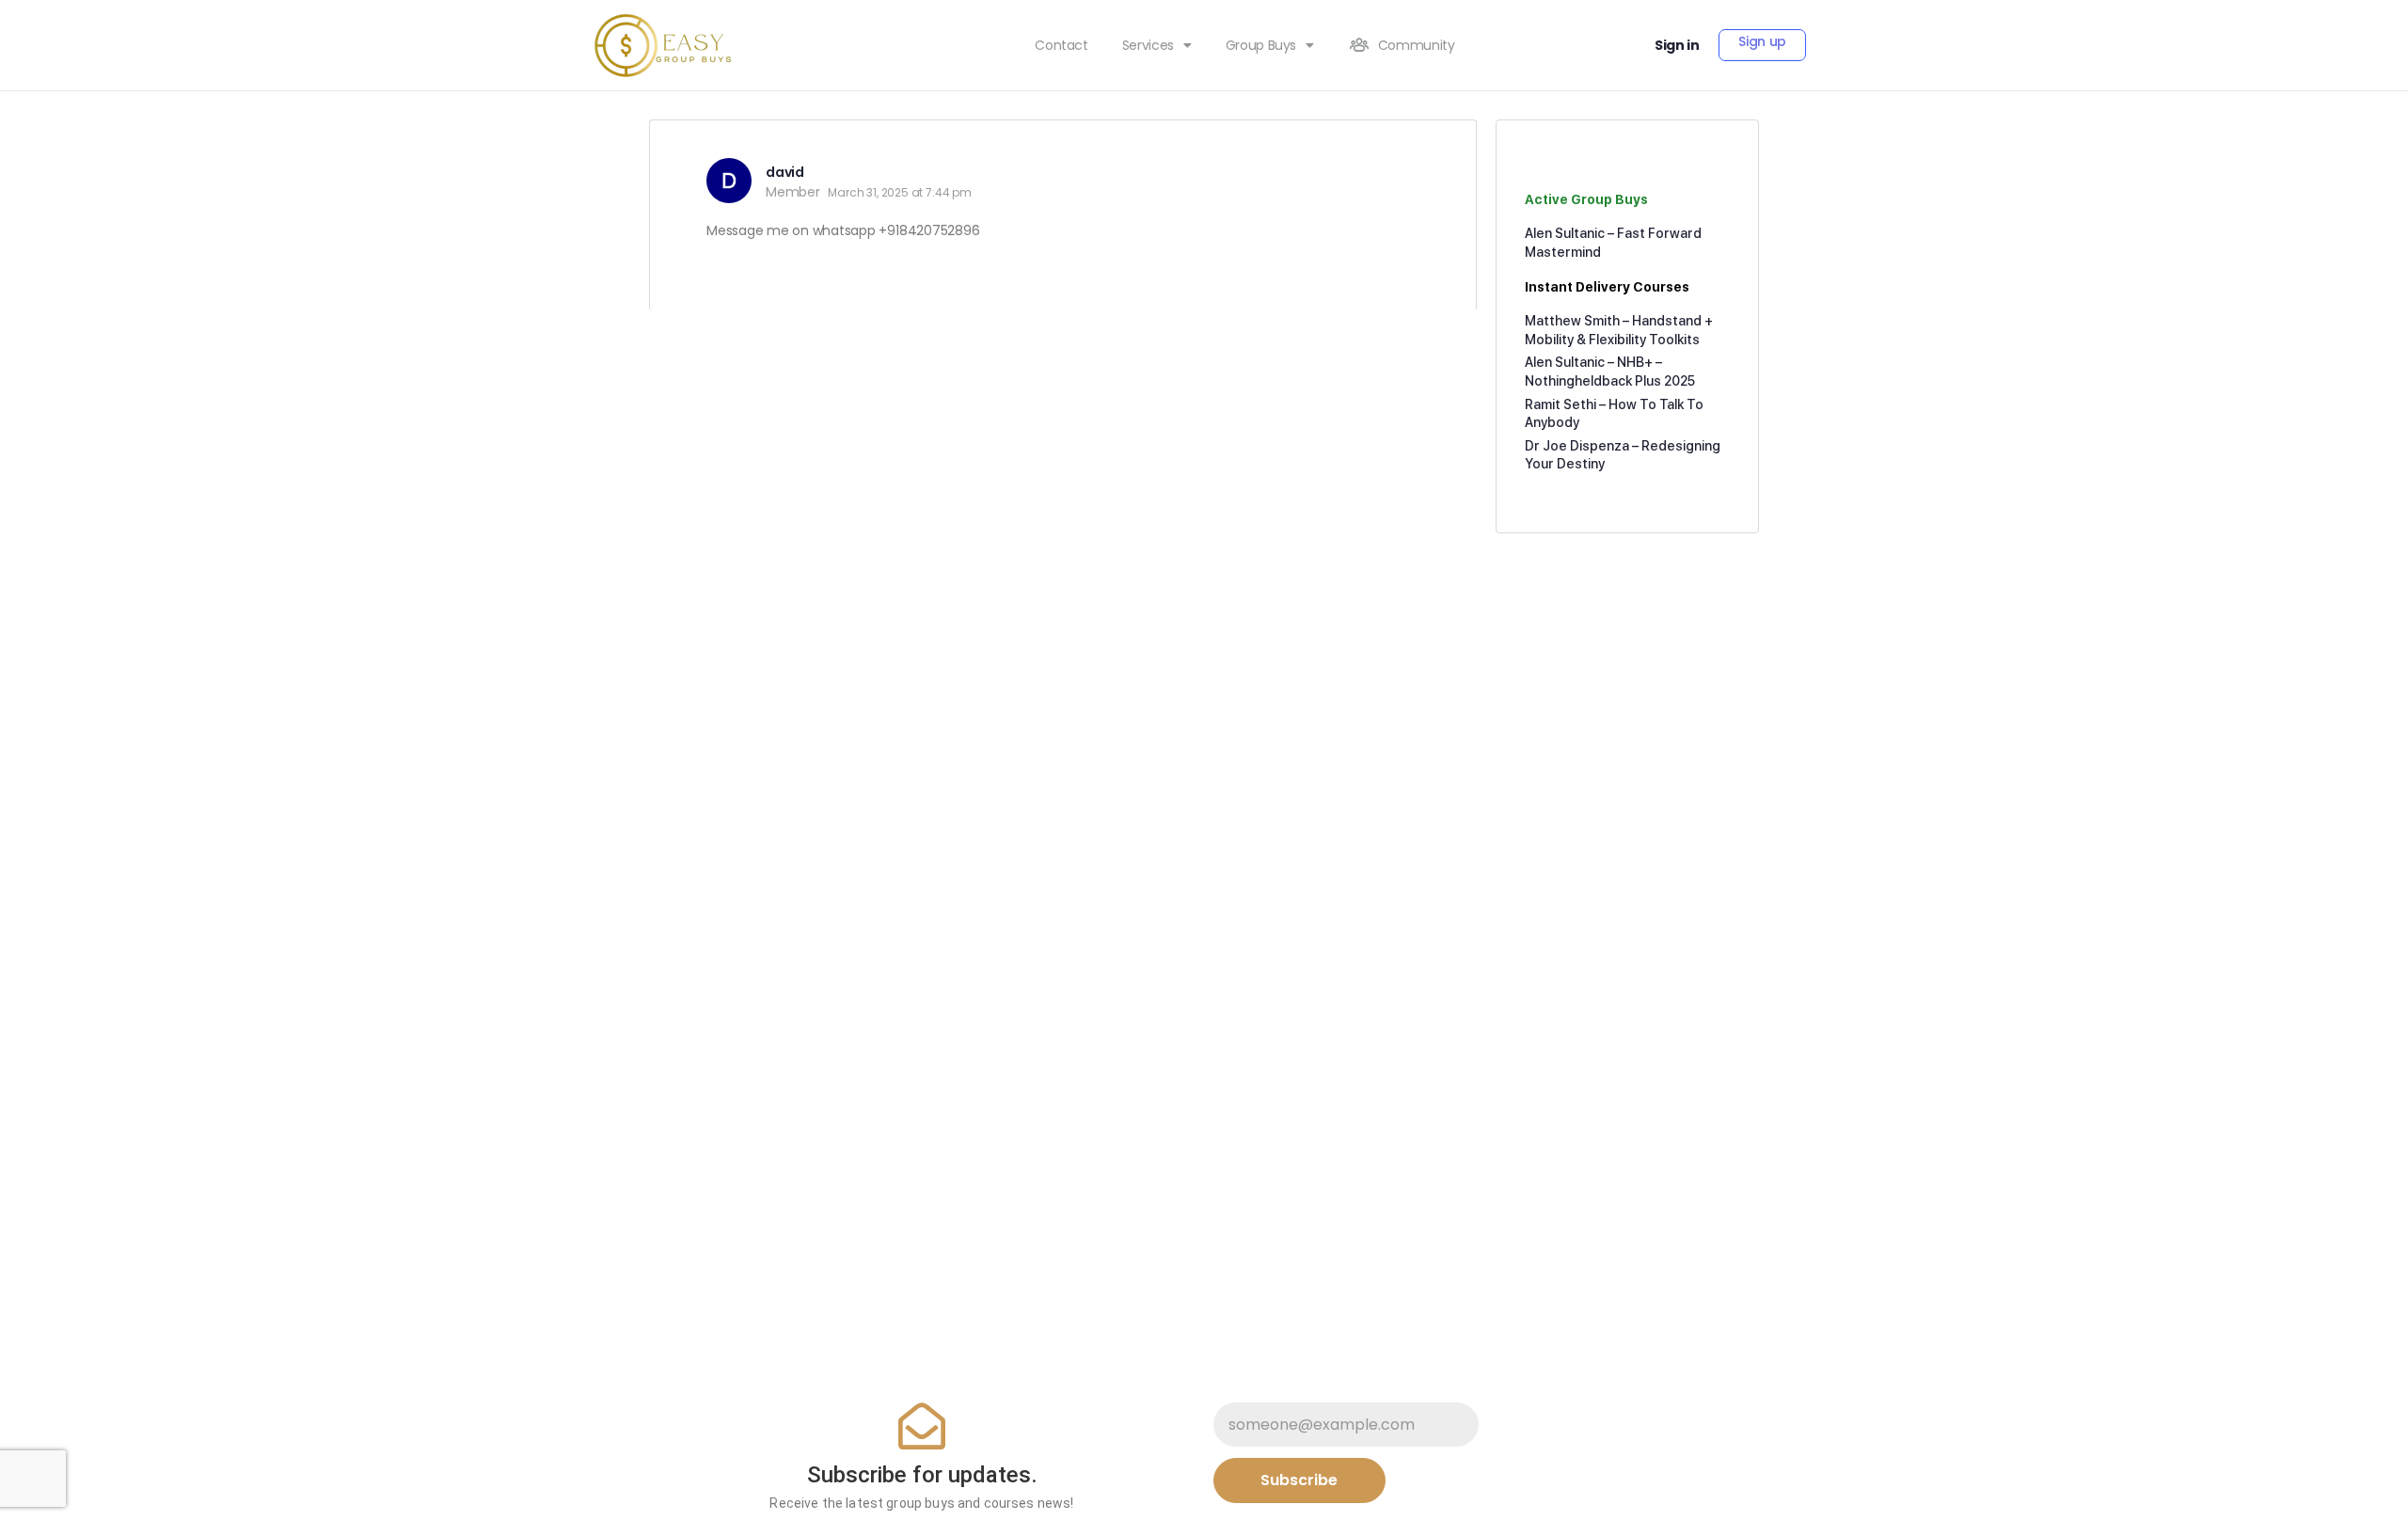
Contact (1061, 45)
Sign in (1677, 45)
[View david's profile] (729, 181)
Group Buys (1261, 45)
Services (1148, 45)
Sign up (1762, 41)
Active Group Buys (1586, 199)
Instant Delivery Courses (1607, 287)
